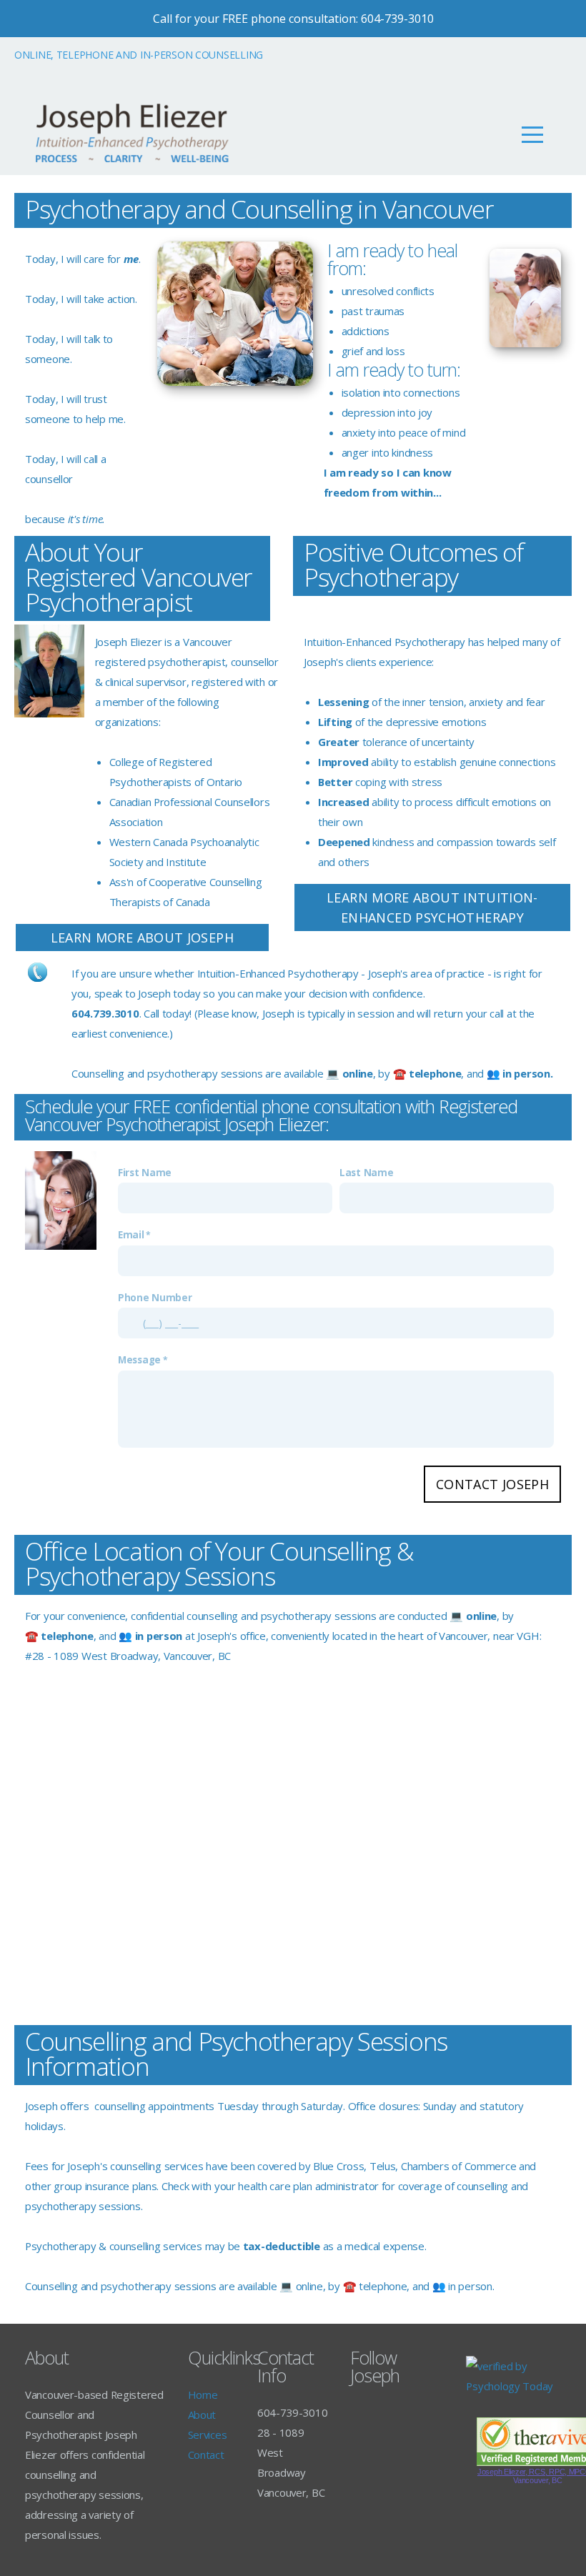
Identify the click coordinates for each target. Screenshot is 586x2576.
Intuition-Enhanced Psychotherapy (278, 973)
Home (203, 2395)
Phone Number (155, 1298)
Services (208, 2435)
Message (139, 1360)
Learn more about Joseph (142, 938)
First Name (145, 1173)
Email (131, 1235)
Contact (206, 2455)
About (202, 2415)
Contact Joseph (492, 1484)
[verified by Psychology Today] (513, 2386)
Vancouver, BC (537, 2480)
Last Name (366, 1173)
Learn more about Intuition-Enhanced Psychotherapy (432, 907)
